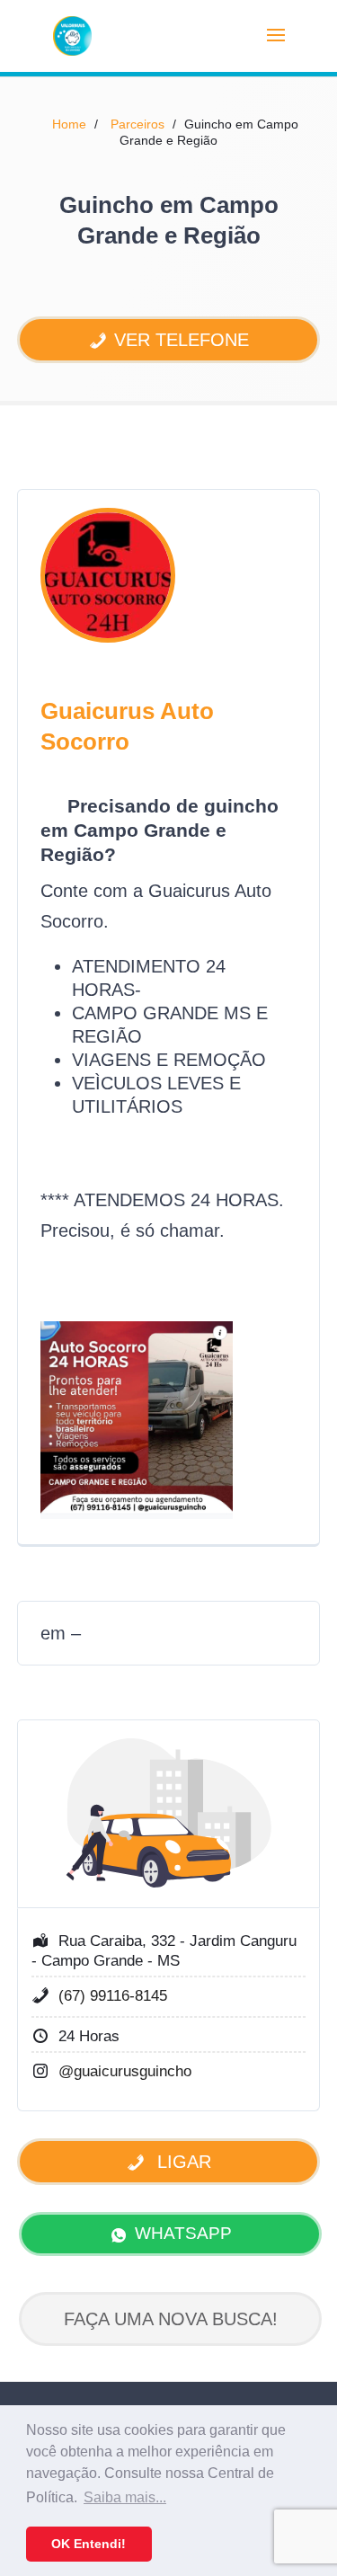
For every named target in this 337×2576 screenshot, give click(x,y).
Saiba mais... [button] (125, 2497)
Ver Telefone (182, 340)
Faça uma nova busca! (171, 2319)
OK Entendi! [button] (89, 2544)
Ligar (182, 2162)
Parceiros (137, 124)
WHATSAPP (183, 2233)
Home (69, 124)
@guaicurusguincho (125, 2071)
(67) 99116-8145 (113, 1996)
